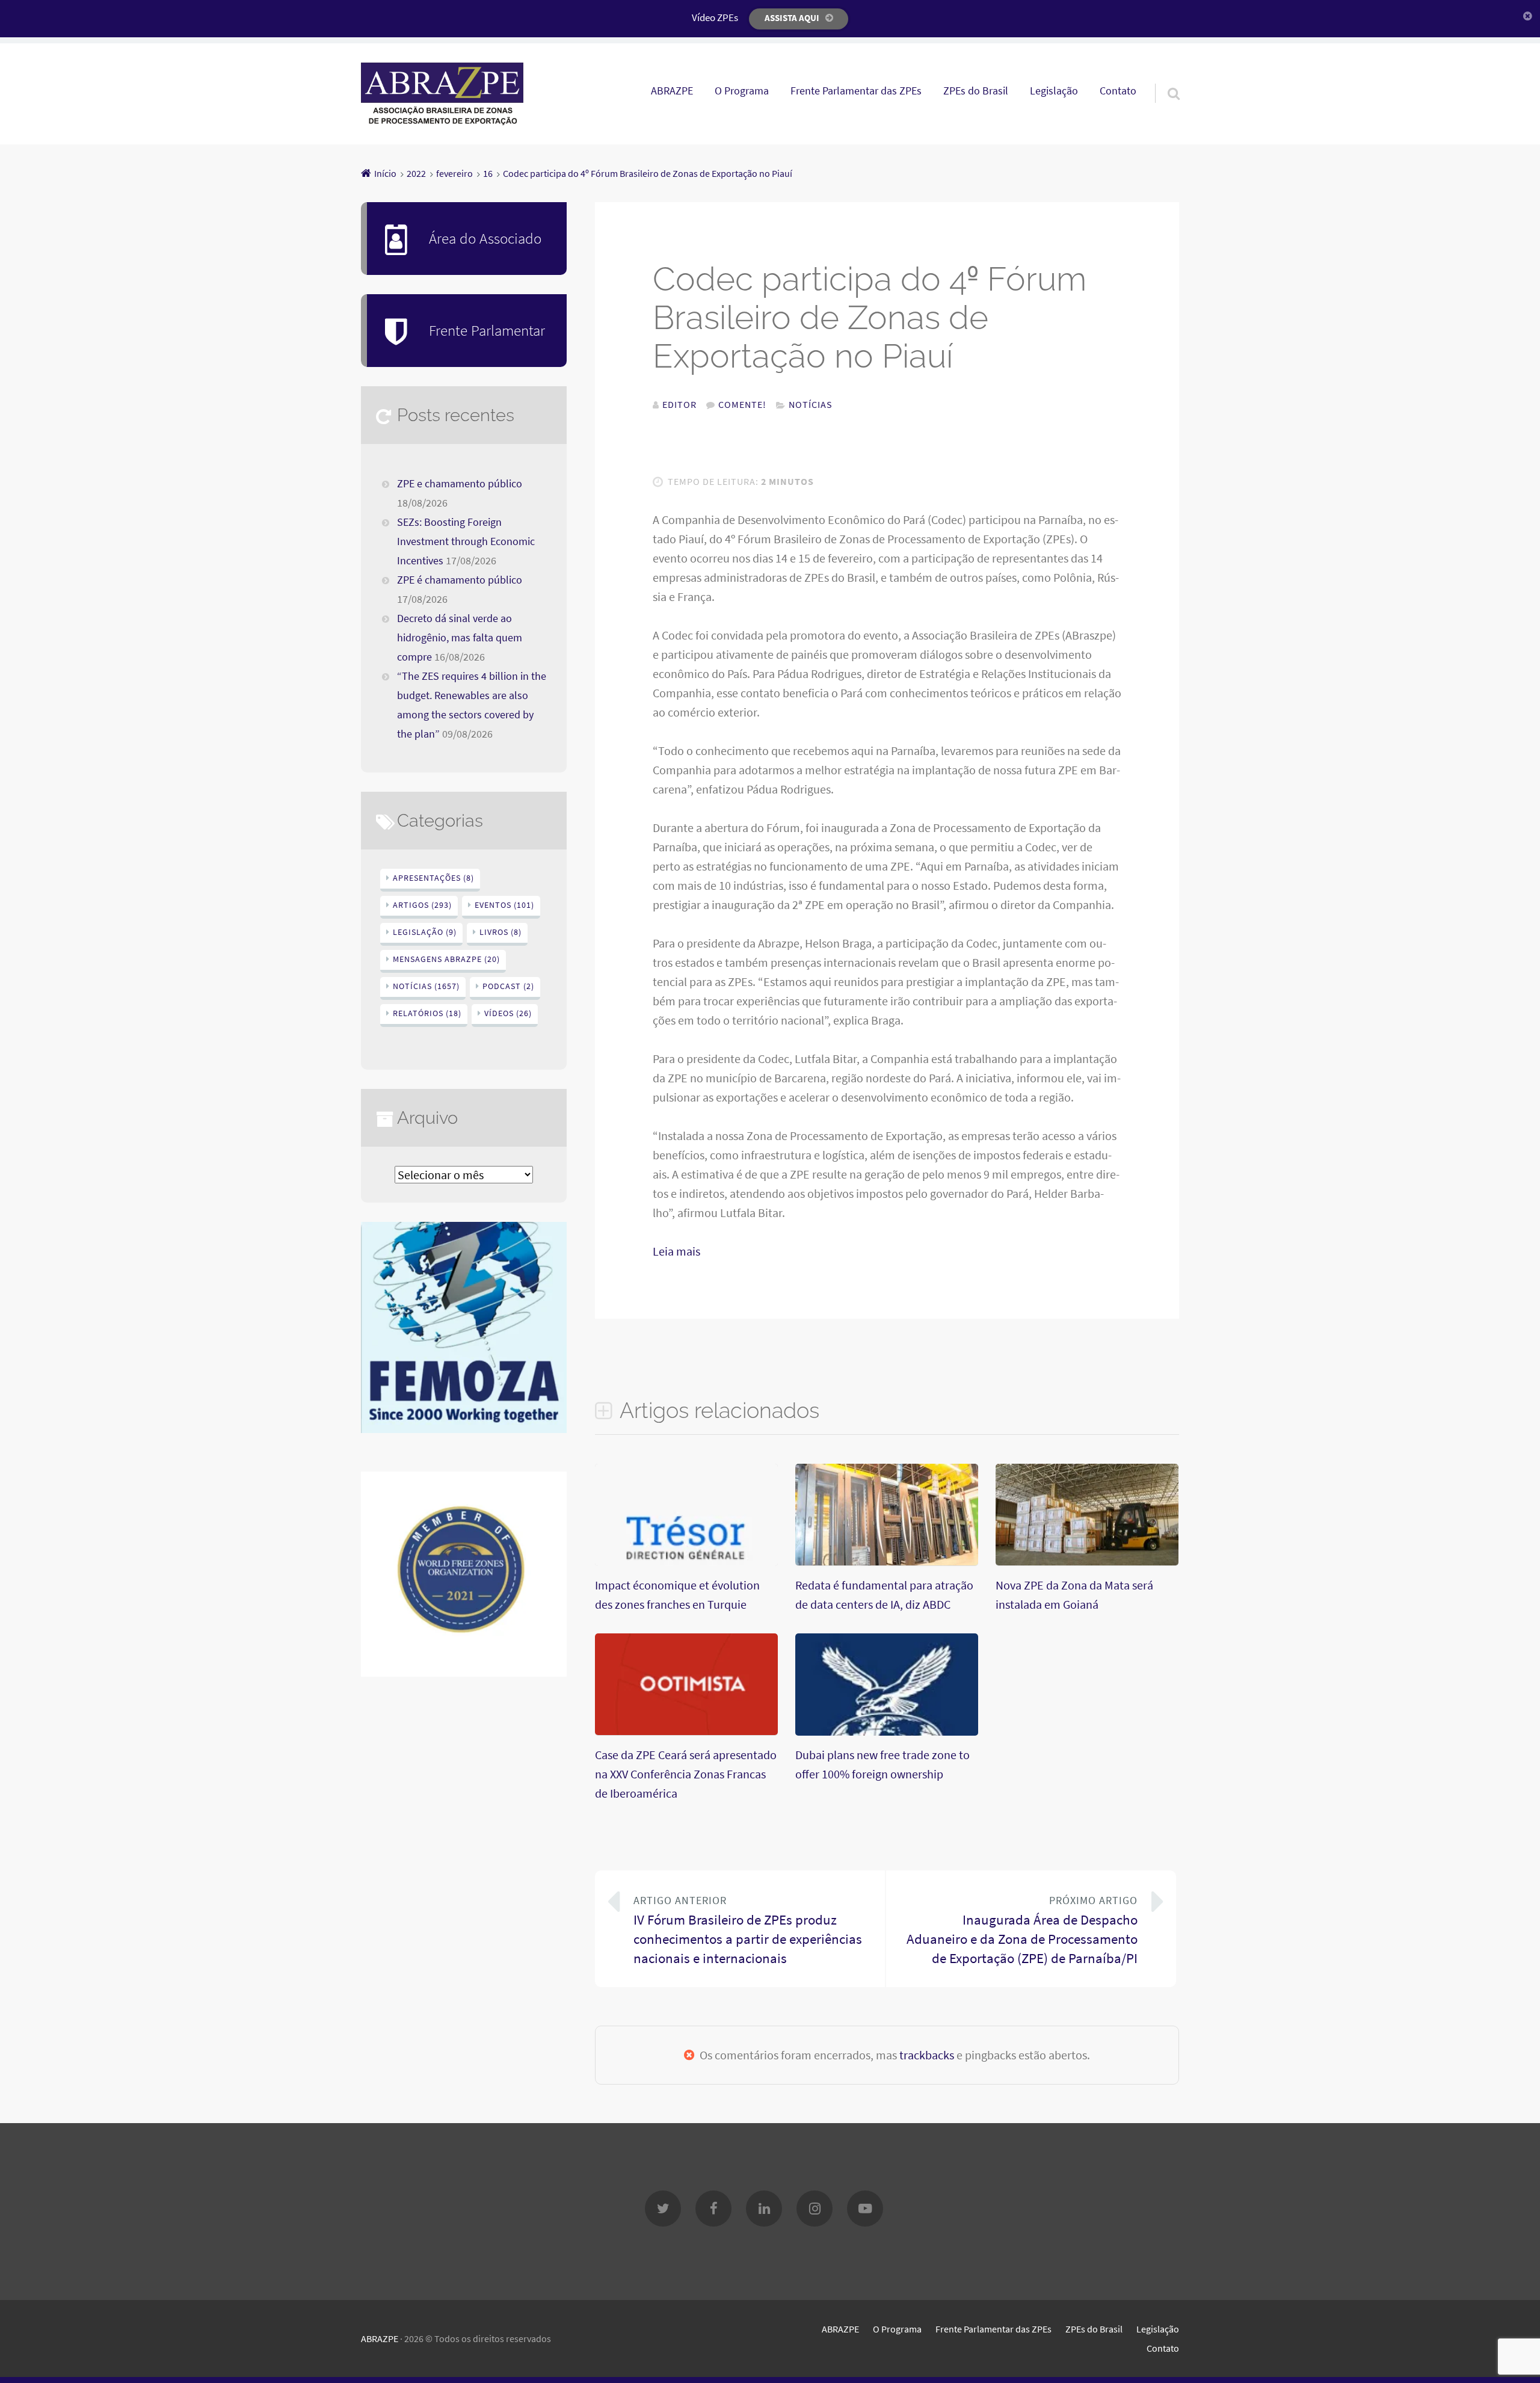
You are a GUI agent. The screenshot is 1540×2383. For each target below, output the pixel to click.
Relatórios (427, 1013)
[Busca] (1163, 78)
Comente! (742, 404)
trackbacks (927, 2055)
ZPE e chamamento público (460, 484)
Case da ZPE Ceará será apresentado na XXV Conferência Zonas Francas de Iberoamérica (686, 1774)
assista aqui (792, 18)
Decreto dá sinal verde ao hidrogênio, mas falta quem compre (460, 638)
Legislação (1054, 91)
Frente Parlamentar (487, 330)
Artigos (422, 905)
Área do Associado (485, 238)
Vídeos (508, 1013)
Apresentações (433, 878)
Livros (500, 932)
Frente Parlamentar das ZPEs (856, 91)
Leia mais (676, 1251)
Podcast (508, 986)
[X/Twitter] (663, 2209)
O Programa (742, 91)
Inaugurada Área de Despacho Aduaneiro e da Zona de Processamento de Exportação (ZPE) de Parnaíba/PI (1022, 1930)
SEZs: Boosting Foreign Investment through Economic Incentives (466, 541)
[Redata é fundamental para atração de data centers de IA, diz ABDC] (887, 1561)
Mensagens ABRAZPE (446, 959)
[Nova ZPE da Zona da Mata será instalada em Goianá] (1087, 1561)
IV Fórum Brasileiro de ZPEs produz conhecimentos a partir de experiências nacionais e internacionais (748, 1930)
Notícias (811, 404)
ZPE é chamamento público (460, 580)
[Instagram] (815, 2209)
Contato (1118, 91)
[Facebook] (713, 2209)
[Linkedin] (764, 2209)
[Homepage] (442, 94)
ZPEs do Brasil (976, 91)
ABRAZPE (672, 91)
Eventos (504, 905)
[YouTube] (865, 2209)
